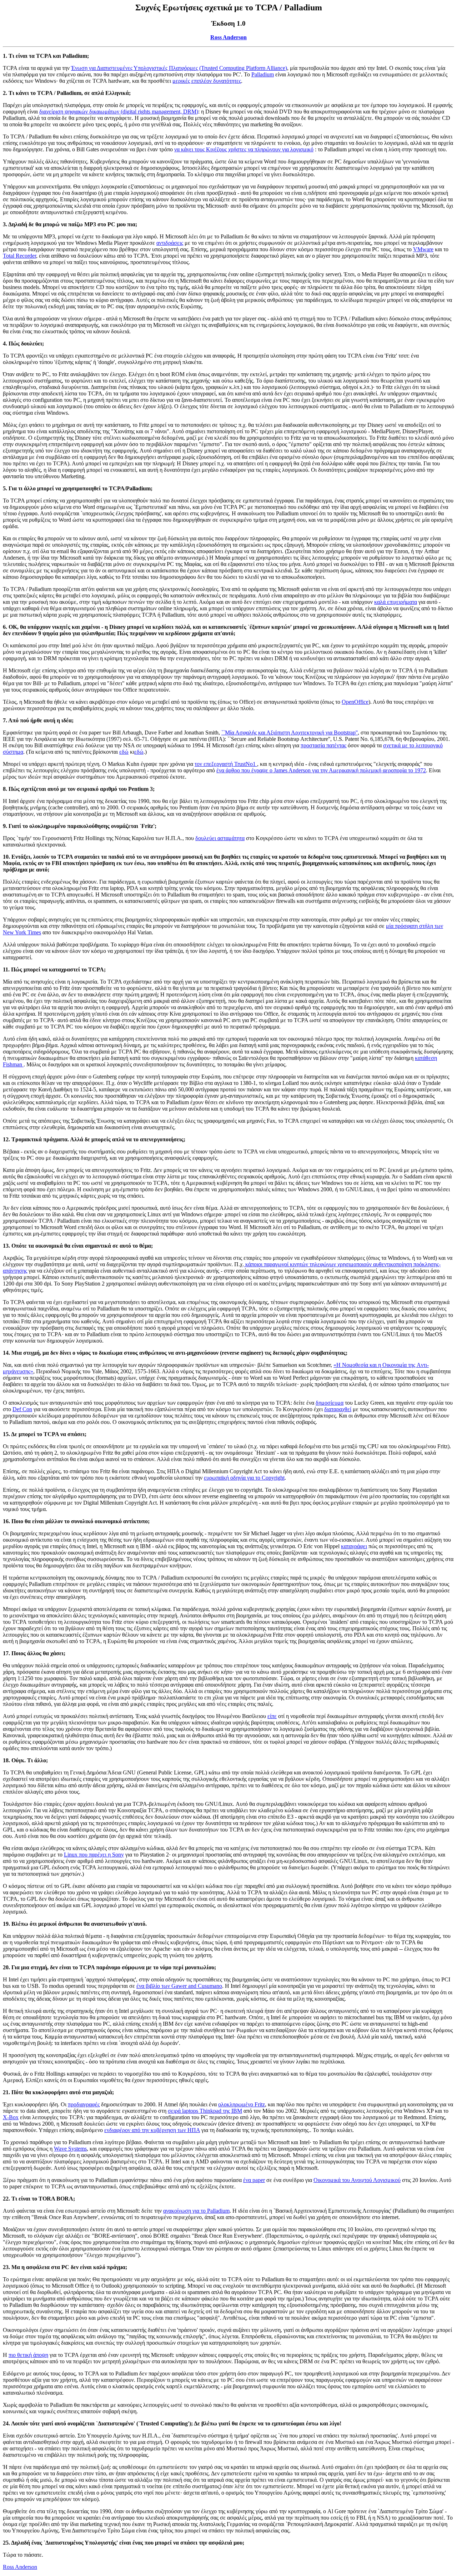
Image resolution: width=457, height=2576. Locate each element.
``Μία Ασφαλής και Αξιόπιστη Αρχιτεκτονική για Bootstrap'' (290, 733)
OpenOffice (355, 702)
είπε (272, 1716)
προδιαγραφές (84, 2104)
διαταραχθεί (338, 1409)
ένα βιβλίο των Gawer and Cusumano (179, 1986)
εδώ (124, 752)
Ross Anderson (228, 37)
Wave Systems (70, 2149)
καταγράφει (354, 1546)
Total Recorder (19, 256)
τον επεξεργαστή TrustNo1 (226, 764)
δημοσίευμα (330, 1403)
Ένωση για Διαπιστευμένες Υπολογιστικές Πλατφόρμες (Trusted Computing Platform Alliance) (179, 68)
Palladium (263, 74)
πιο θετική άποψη (28, 2355)
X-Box (11, 2117)
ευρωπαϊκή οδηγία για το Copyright (244, 1478)
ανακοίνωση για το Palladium (196, 2211)
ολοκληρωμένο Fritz (242, 2104)
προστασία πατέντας (323, 745)
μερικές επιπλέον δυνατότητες (207, 81)
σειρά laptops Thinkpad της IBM (205, 2111)
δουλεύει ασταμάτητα (220, 838)
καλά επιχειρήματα (396, 602)
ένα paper (254, 2180)
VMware (423, 249)
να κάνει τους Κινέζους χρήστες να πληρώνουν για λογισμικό (244, 149)
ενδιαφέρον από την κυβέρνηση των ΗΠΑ (152, 2130)
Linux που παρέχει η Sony (94, 1855)
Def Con (22, 1409)
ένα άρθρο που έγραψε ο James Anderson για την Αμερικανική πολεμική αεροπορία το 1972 (321, 770)
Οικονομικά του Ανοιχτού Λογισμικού (357, 2180)
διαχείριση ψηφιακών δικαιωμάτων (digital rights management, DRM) (119, 112)
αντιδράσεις (170, 243)
